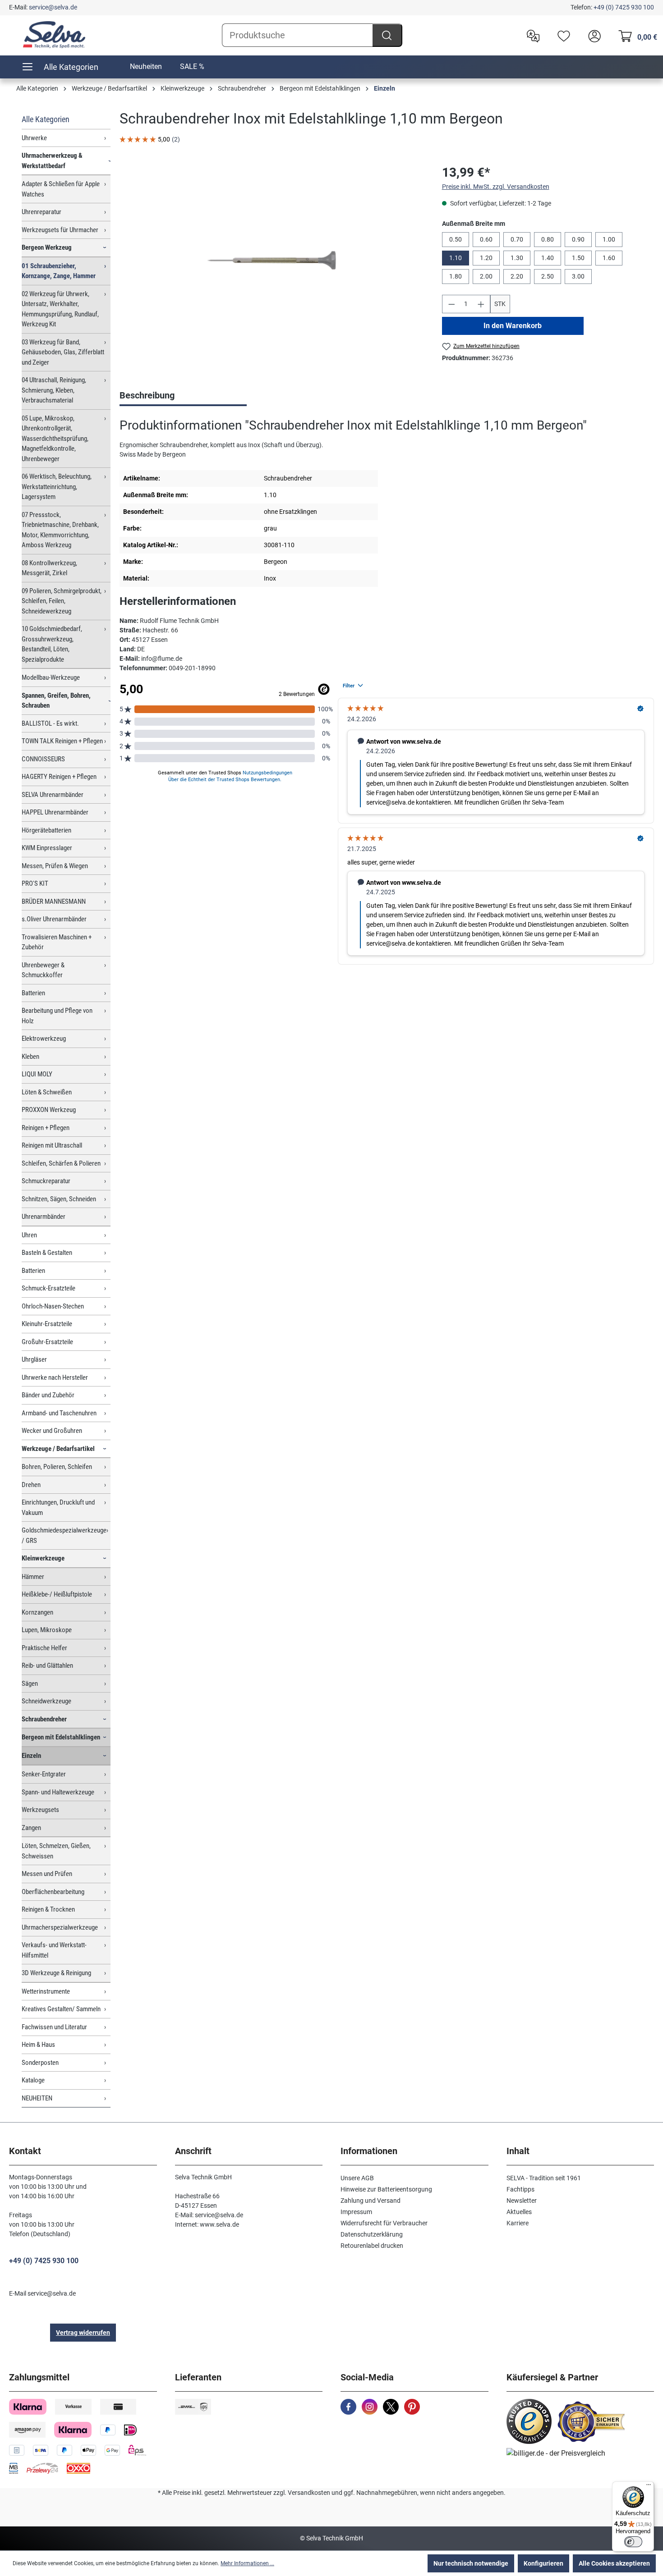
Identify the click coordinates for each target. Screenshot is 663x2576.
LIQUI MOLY (37, 1074)
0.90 (578, 239)
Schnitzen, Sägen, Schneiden (59, 1199)
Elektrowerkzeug (44, 1039)
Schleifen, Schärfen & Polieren (61, 1163)
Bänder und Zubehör (48, 1395)
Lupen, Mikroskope (47, 1630)
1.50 (578, 258)
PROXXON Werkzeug (49, 1110)
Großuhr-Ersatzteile (47, 1342)
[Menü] (649, 2487)
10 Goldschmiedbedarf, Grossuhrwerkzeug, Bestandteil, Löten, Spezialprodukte (52, 644)
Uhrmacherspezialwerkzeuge (60, 1927)
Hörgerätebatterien (46, 830)
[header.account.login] (592, 35)
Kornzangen (37, 1612)
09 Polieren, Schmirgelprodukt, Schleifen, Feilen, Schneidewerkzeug (62, 601)
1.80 (456, 276)
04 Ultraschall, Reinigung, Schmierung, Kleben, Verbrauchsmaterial (54, 390)
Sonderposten (40, 2063)
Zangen (31, 1828)
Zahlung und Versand (371, 2201)
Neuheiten (146, 66)
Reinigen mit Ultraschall (52, 1145)
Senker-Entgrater (44, 1774)
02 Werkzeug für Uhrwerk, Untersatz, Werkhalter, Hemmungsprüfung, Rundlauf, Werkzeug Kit (60, 309)
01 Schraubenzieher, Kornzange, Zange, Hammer (59, 271)
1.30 (517, 258)
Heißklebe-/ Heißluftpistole (57, 1594)
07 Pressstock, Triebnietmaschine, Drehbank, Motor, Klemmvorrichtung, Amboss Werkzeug (60, 530)
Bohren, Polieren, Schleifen (57, 1467)
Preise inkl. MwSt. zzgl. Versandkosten (496, 187)
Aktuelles (519, 2212)
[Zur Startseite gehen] (54, 35)
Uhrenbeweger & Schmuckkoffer (43, 970)
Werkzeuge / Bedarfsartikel (58, 1449)
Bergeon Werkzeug (47, 247)
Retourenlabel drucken (372, 2246)
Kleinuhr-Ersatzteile (47, 1324)
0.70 (517, 239)
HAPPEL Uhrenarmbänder (55, 812)
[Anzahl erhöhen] (481, 304)
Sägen (30, 1684)
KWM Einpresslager (47, 848)
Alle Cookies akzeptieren (614, 2563)
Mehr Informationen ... (247, 2563)
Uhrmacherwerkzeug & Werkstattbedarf (52, 161)
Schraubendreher (44, 1719)
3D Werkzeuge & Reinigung (56, 1973)
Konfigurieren (543, 2563)
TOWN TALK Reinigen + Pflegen (62, 741)
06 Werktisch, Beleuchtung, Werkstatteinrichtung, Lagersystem (57, 487)
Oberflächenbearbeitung (53, 1892)
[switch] (633, 2542)
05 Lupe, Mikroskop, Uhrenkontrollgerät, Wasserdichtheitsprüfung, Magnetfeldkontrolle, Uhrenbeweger (55, 439)
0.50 (456, 239)
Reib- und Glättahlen (47, 1665)
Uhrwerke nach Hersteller (55, 1377)
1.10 (456, 258)
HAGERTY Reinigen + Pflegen (59, 777)
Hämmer (33, 1577)
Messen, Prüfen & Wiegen (55, 866)
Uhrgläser (34, 1359)
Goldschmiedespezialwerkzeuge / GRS (64, 1535)
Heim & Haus (38, 2045)
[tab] (183, 396)
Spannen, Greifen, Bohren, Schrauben (56, 701)
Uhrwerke (34, 138)
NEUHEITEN (37, 2098)
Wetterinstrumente (46, 1991)
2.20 (517, 276)
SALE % (192, 66)
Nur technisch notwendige (471, 2563)
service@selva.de (53, 7)
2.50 (548, 276)
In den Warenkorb (513, 326)
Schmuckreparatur (46, 1181)
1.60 (609, 258)
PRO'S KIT (35, 883)
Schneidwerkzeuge (46, 1701)
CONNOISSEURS (43, 759)
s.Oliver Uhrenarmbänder (54, 919)
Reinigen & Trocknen (48, 1909)
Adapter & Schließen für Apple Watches (61, 189)
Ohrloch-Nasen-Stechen (53, 1306)
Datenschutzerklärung (372, 2234)
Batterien (33, 993)
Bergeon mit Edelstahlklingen (61, 1737)
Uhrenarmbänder (44, 1217)
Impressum (356, 2212)
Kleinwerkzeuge (43, 1558)
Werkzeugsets (40, 1810)
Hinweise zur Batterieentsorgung (386, 2189)
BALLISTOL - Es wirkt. (50, 723)
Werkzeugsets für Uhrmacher (60, 230)
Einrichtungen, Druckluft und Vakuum (58, 1508)
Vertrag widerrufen (83, 2333)
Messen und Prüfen (47, 1874)
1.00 (609, 239)
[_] (271, 260)
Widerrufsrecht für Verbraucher (384, 2223)
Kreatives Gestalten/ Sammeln (61, 2009)
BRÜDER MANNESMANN (54, 901)
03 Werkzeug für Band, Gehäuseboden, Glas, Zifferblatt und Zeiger (63, 352)
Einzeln (31, 1756)
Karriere (518, 2223)
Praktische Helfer (44, 1648)
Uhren (29, 1235)
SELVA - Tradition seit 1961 (544, 2178)
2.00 (486, 276)
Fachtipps (520, 2189)
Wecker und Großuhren (52, 1431)
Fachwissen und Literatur (54, 2027)
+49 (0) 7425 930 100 (624, 7)
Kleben (30, 1057)
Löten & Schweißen (47, 1092)
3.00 (578, 276)
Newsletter (522, 2201)
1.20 (486, 258)
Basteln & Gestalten (47, 1253)
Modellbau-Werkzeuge (51, 677)
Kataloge (33, 2080)
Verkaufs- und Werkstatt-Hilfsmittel (54, 1950)
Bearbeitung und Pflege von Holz (57, 1016)
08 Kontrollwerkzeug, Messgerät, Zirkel (49, 568)
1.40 (548, 258)
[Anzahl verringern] (451, 304)
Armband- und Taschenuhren (59, 1413)
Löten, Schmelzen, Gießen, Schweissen (56, 1851)
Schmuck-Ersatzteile (48, 1288)
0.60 (486, 239)
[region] (272, 260)
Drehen (31, 1485)
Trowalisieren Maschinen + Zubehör (57, 942)
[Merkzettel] (562, 35)
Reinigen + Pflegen (46, 1128)
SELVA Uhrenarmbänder (53, 795)
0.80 (548, 239)
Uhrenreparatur (41, 212)
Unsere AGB (357, 2178)
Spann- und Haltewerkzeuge (58, 1792)
